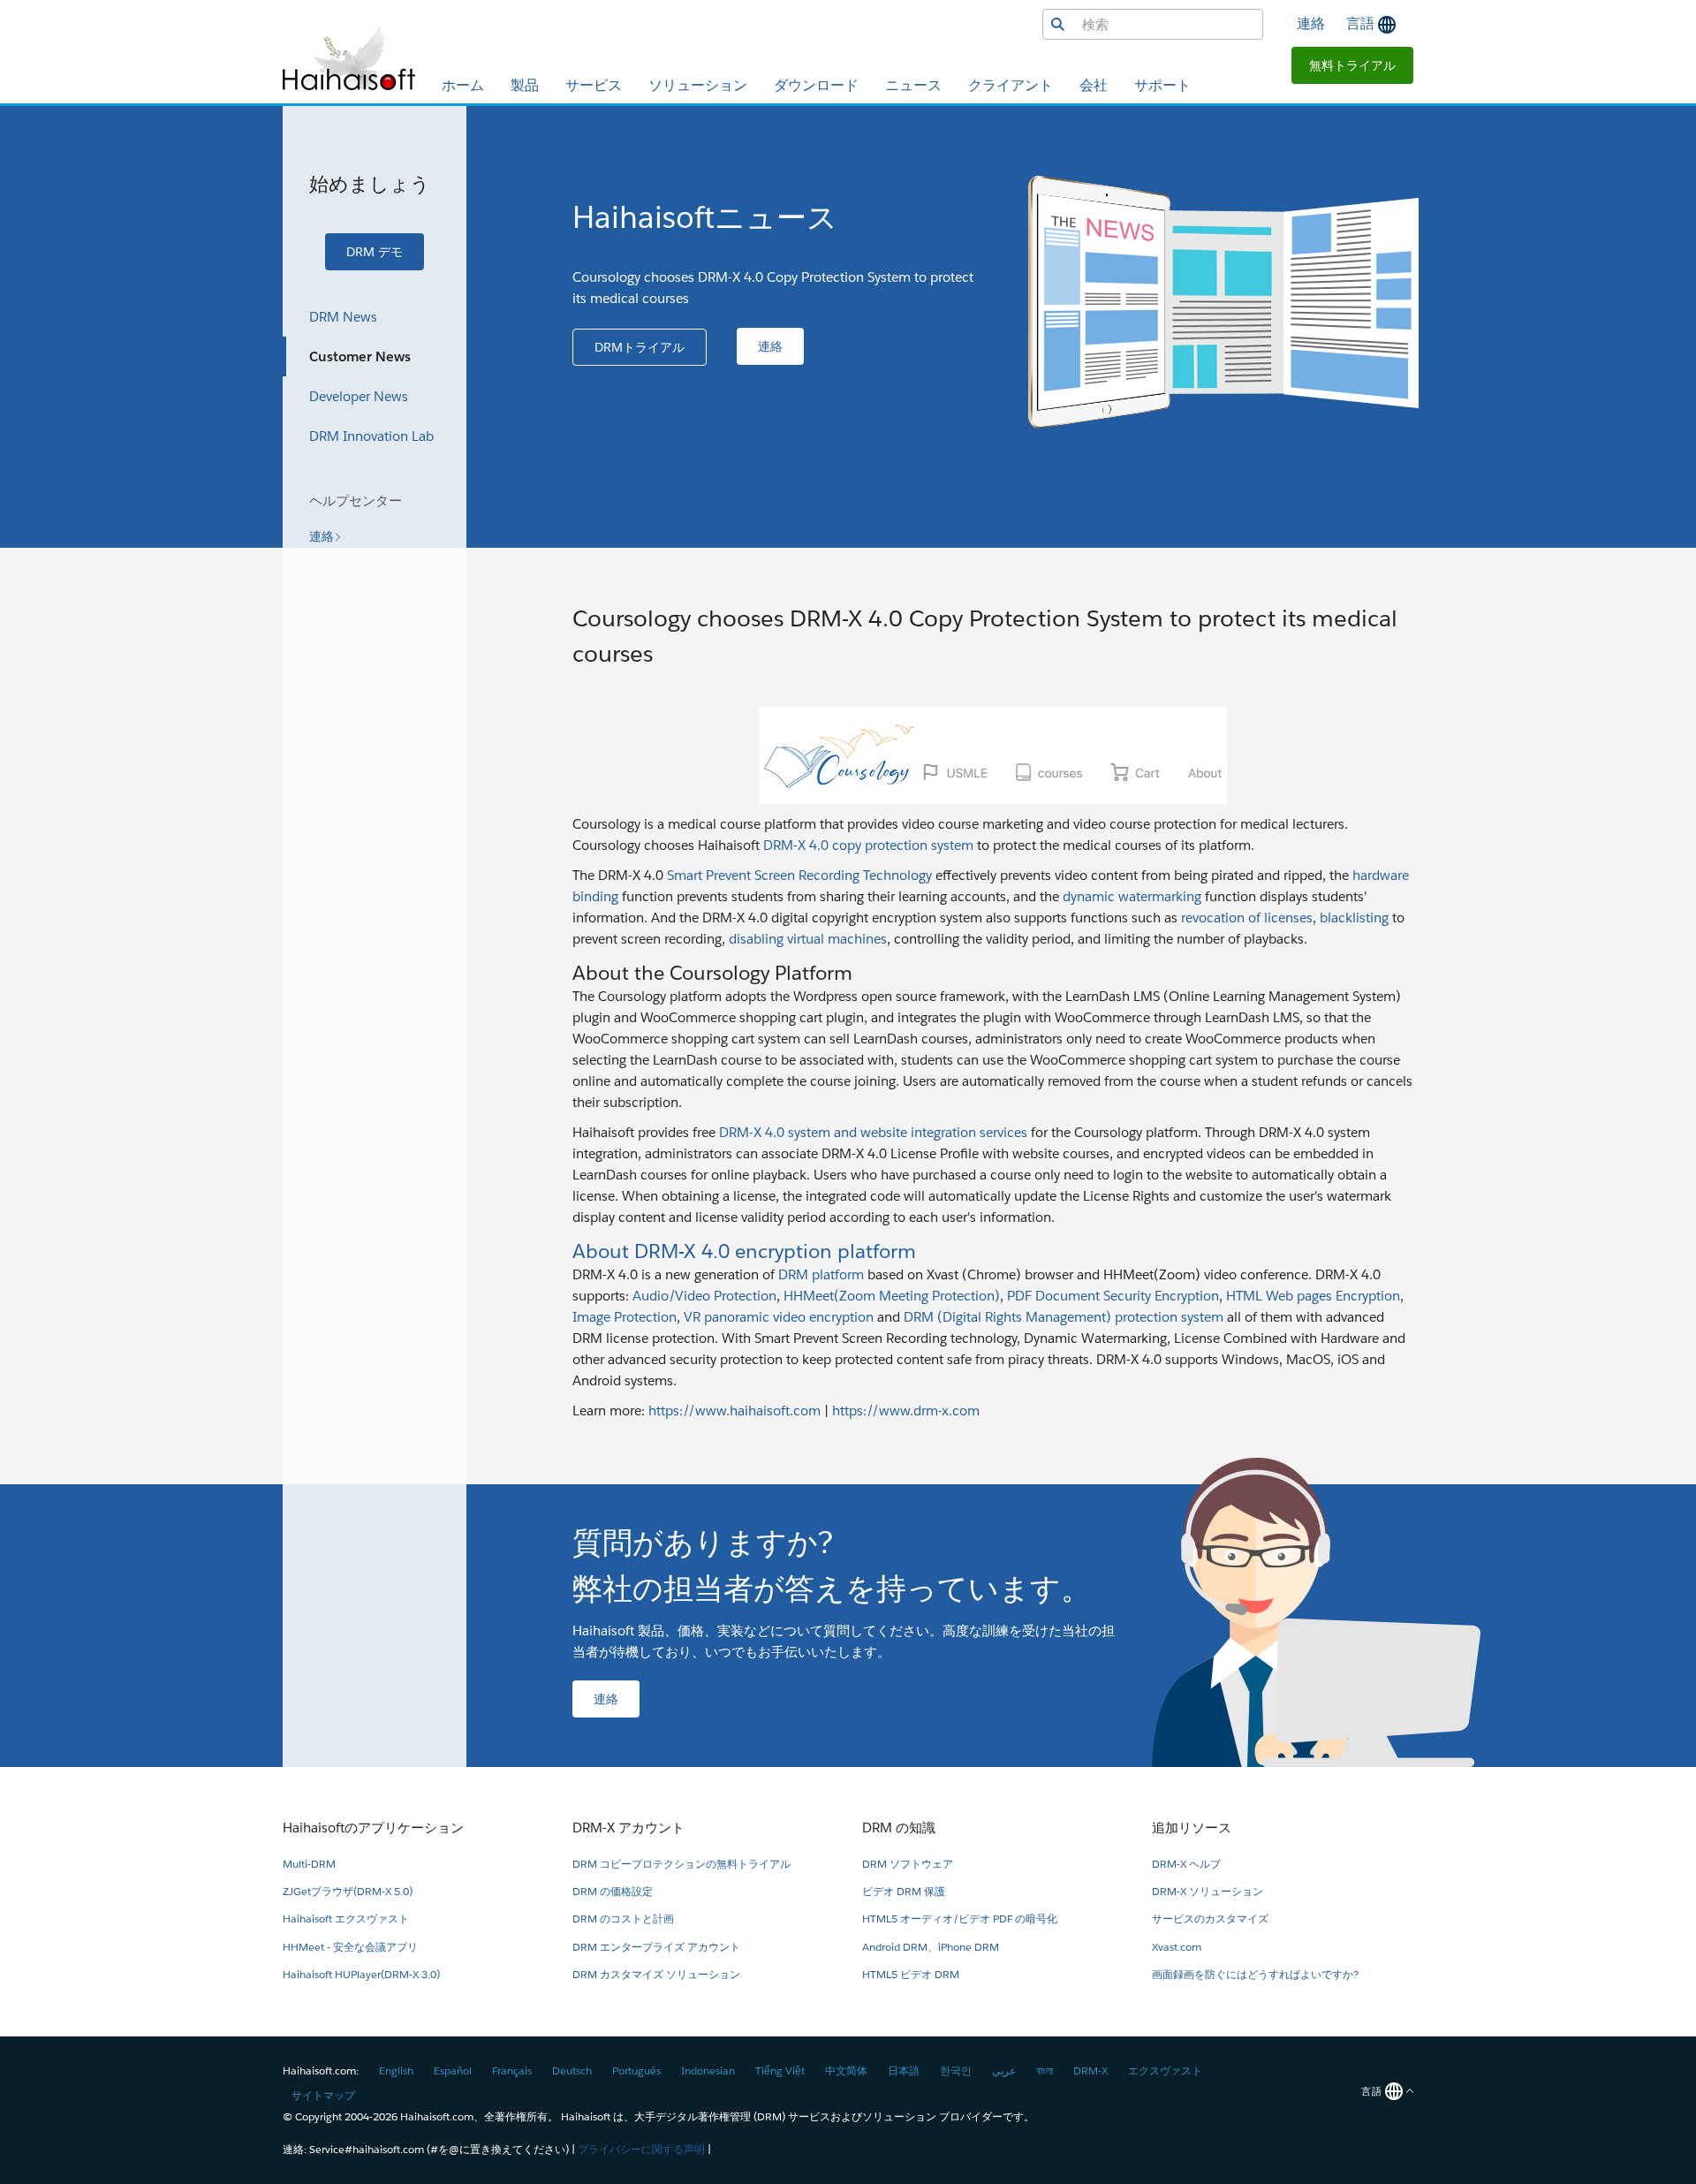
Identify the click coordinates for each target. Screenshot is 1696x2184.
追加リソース (1192, 1828)
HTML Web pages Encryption (1313, 1296)
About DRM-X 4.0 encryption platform (744, 1251)
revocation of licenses (1247, 918)
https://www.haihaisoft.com (734, 1410)
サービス (594, 85)
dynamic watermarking (1132, 896)
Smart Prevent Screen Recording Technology (799, 875)
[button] (1352, 65)
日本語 (904, 2070)
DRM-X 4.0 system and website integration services (873, 1132)
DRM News (343, 317)
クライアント (1011, 85)
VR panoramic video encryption (779, 1317)
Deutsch (572, 2070)
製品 (525, 85)
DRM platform (821, 1274)
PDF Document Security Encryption (1113, 1296)
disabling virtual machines (808, 939)
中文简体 (846, 2070)
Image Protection (625, 1317)
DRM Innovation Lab (371, 436)
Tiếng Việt (780, 2070)
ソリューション (698, 85)
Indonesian (708, 2070)
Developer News (359, 396)
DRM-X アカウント (628, 1828)
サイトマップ (323, 2095)
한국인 (956, 2070)
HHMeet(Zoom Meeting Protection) (892, 1296)
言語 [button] (1362, 23)
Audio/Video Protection (704, 1296)
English (396, 2070)
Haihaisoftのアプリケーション (373, 1828)
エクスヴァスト (1165, 2070)
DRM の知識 (899, 1828)
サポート (1162, 85)
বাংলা (1045, 2070)
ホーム (463, 85)
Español (453, 2070)
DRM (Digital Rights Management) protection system (1064, 1317)
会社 (1094, 85)
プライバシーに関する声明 (641, 2149)
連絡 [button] (1311, 23)
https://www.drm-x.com (906, 1410)
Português (636, 2070)
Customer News (360, 356)
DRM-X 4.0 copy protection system (868, 845)
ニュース (913, 85)
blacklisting (1354, 918)
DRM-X (1090, 2070)
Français (512, 2070)
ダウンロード (816, 85)
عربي (1004, 2070)
